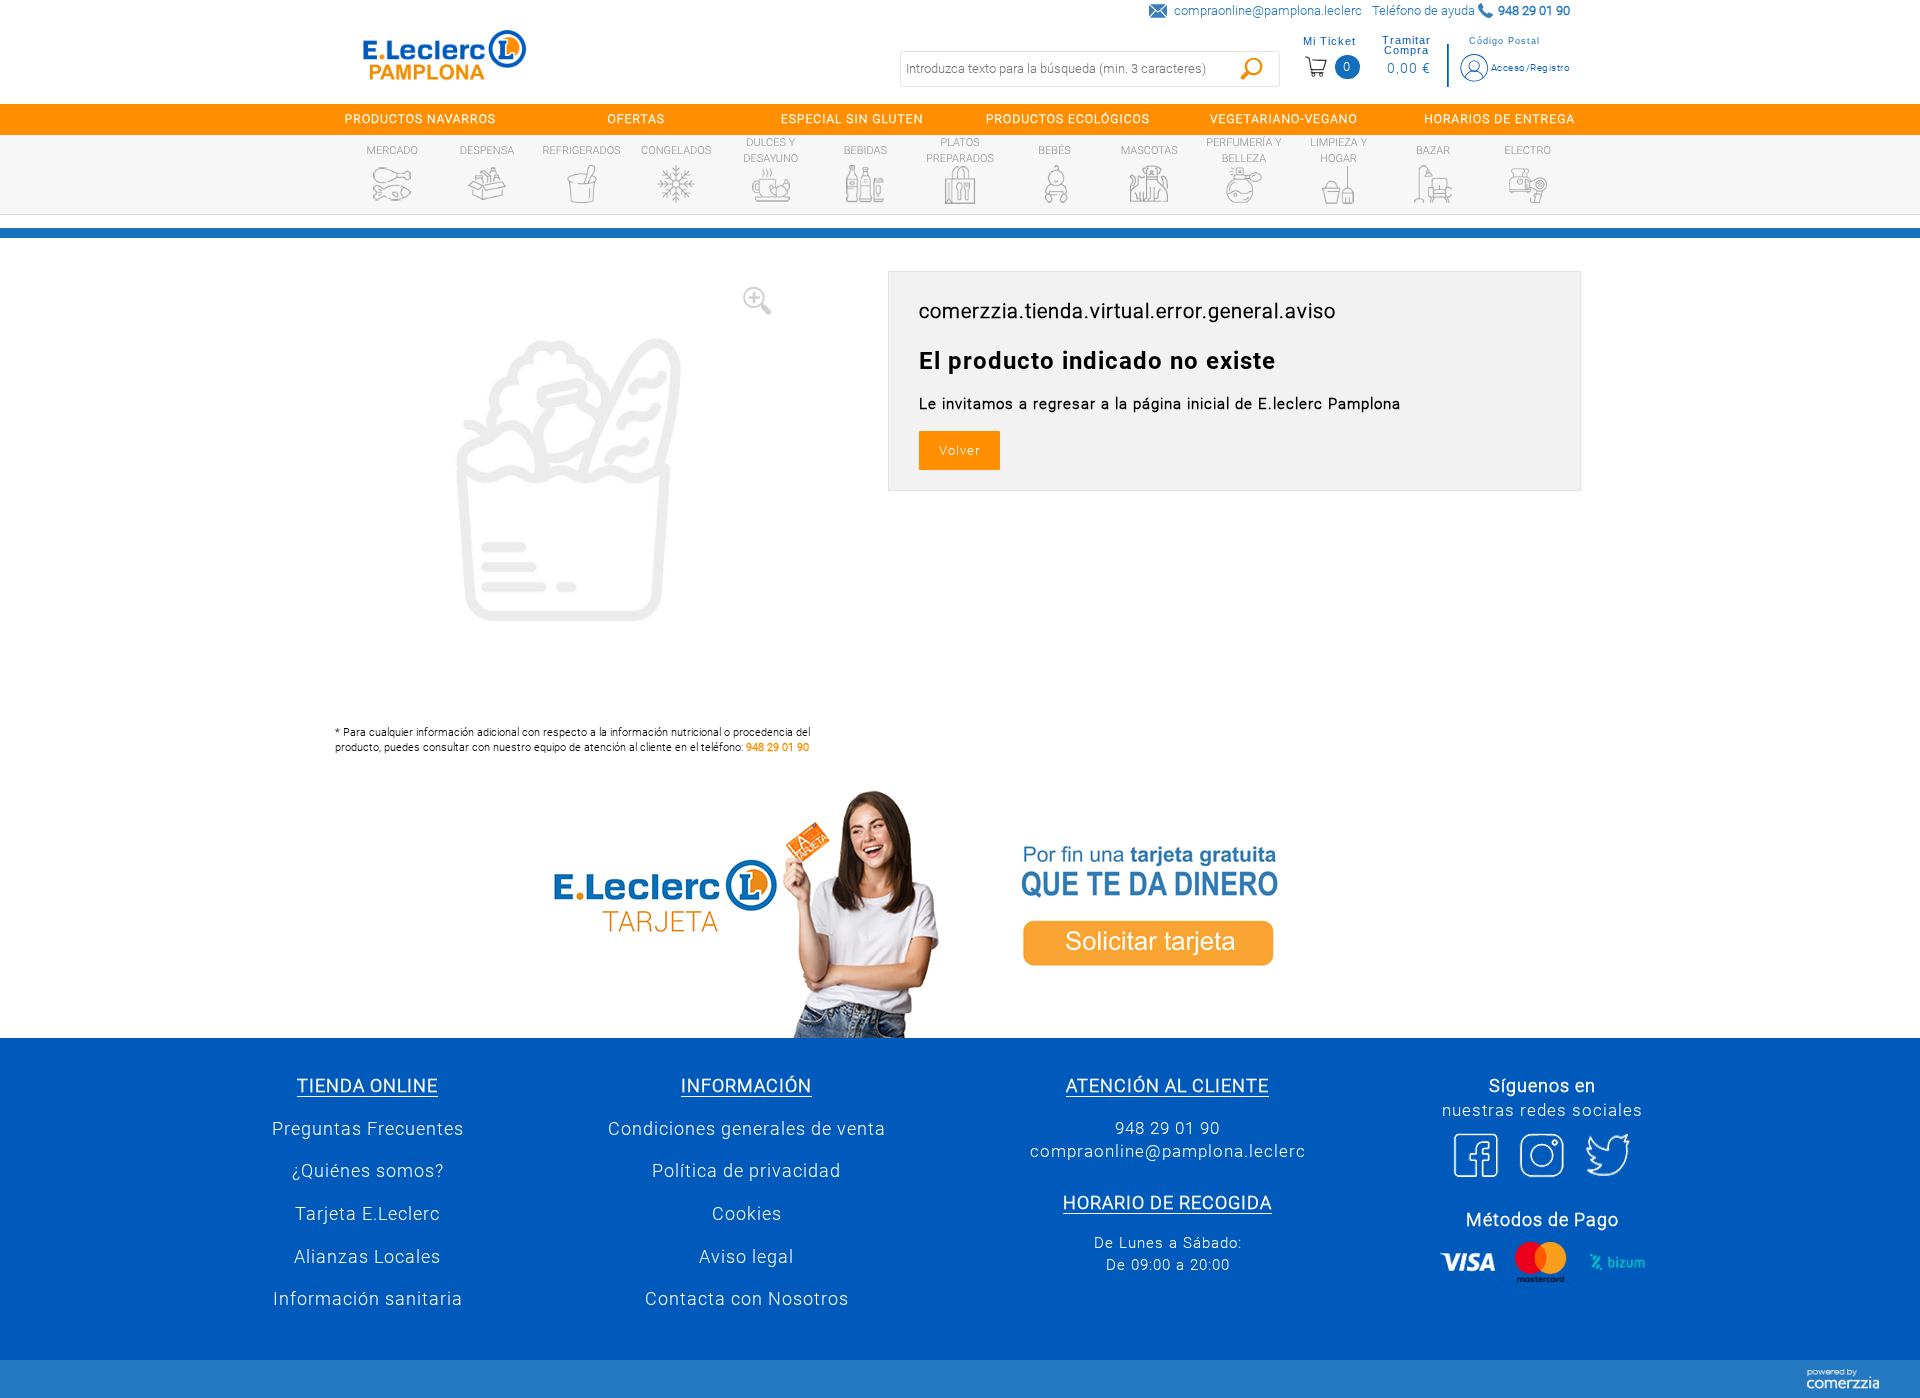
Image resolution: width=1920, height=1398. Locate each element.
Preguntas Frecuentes (368, 1129)
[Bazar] (1433, 184)
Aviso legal (746, 1257)
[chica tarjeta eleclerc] (635, 910)
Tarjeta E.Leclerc (367, 1214)
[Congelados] (676, 184)
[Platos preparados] (960, 185)
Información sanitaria (368, 1299)
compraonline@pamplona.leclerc (1268, 10)
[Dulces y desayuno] (771, 185)
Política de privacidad (746, 1171)
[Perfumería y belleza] (1244, 185)
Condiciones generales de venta (747, 1129)
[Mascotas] (1149, 184)
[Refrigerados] (582, 184)
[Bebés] (1055, 184)
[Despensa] (487, 184)
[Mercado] (392, 184)
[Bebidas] (865, 184)
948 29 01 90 (777, 747)
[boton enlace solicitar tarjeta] (1285, 910)
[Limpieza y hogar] (1338, 185)
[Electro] (1528, 184)
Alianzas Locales (367, 1257)
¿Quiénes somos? (368, 1171)
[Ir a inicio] (445, 59)
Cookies (747, 1214)
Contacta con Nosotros (747, 1299)
